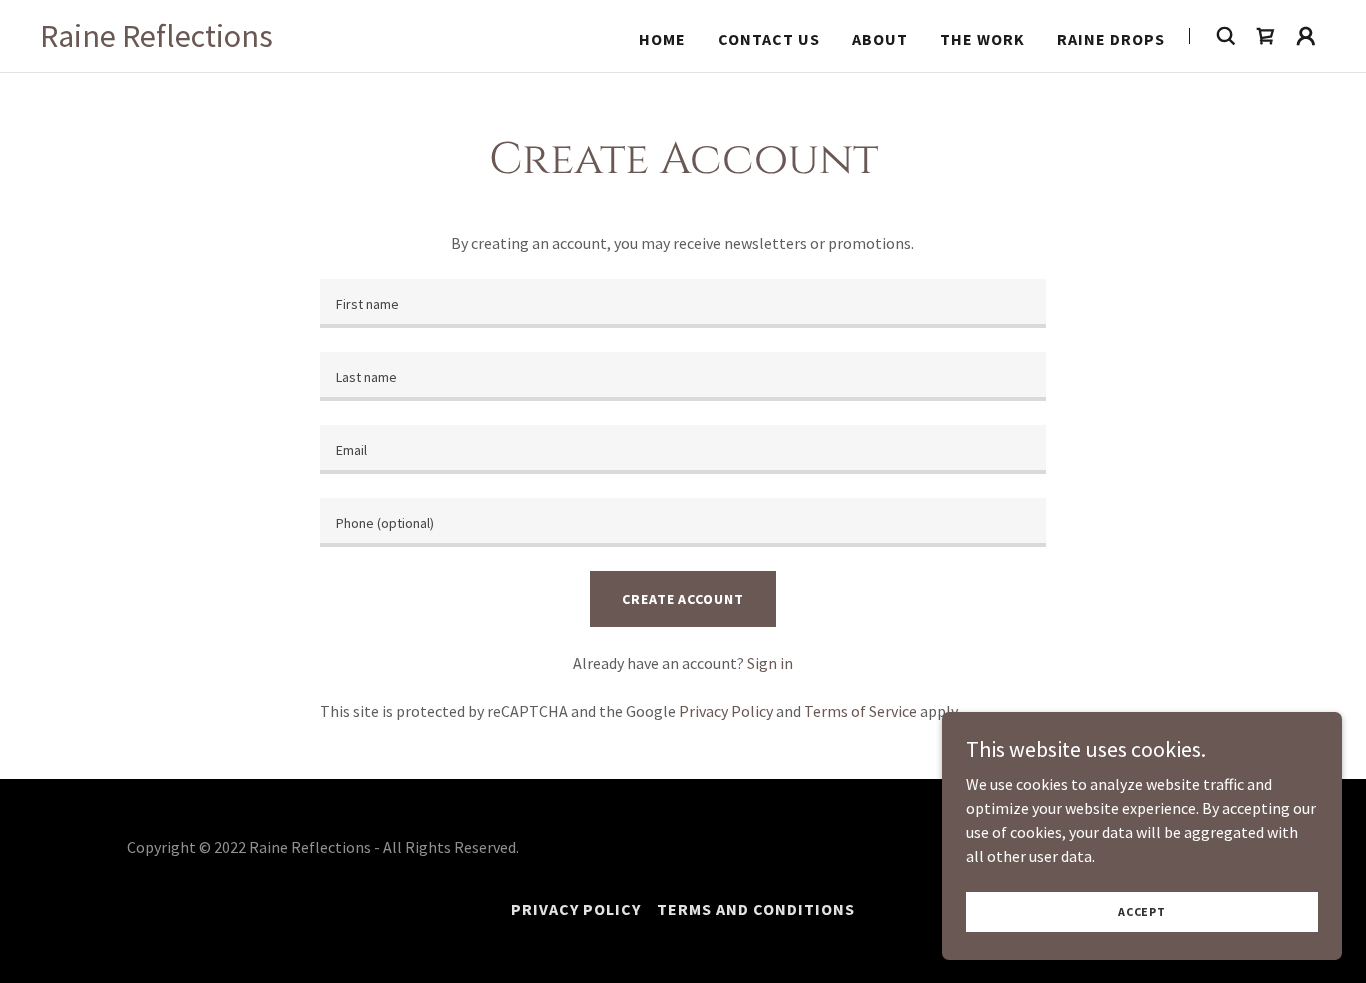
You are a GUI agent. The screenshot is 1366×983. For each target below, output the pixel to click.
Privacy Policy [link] (726, 711)
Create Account (682, 599)
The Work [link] (982, 39)
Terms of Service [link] (860, 711)
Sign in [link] (770, 663)
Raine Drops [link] (1111, 39)
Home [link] (662, 39)
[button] (1306, 36)
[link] (156, 41)
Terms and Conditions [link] (756, 909)
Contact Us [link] (769, 39)
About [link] (880, 39)
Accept (1142, 911)
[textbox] (682, 303)
